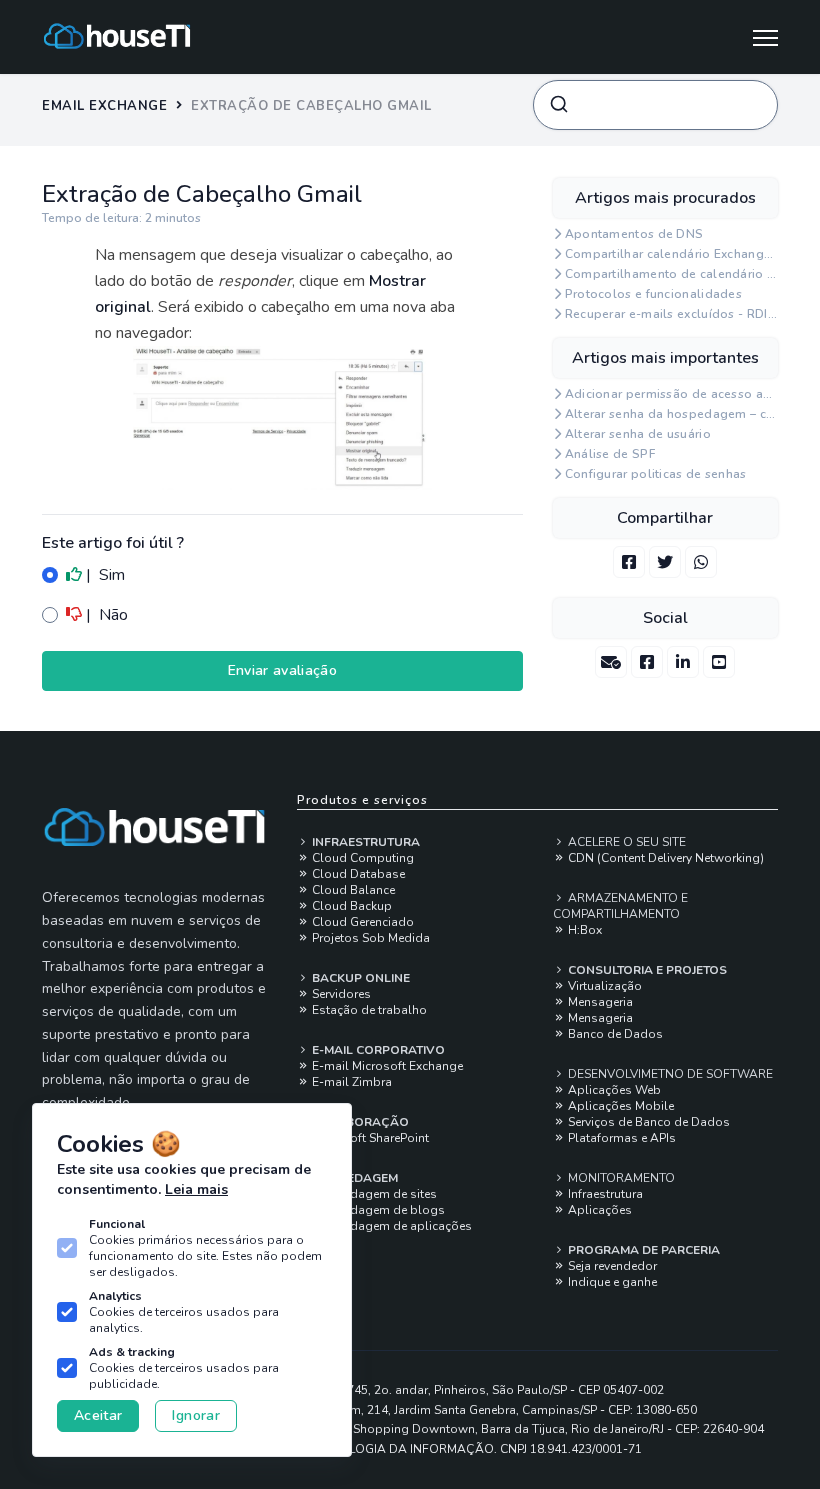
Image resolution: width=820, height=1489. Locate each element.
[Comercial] (611, 662)
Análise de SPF (610, 454)
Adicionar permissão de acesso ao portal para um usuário (671, 394)
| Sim (103, 575)
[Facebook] (629, 562)
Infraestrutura (364, 842)
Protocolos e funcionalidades (653, 294)
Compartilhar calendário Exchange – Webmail (671, 254)
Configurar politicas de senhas (656, 474)
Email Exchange (104, 106)
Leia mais (196, 1189)
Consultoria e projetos (646, 970)
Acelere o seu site (625, 842)
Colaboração (359, 1122)
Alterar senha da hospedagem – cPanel (671, 414)
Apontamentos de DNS (634, 234)
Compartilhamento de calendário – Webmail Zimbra (671, 274)
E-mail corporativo (377, 1050)
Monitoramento (620, 1178)
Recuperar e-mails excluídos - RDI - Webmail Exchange (671, 314)
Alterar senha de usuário (638, 434)
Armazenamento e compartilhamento (620, 906)
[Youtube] (719, 662)
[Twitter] (665, 562)
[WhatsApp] (701, 562)
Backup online (359, 978)
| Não (105, 615)
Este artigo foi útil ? (113, 543)
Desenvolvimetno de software (669, 1074)
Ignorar (195, 1415)
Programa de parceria (642, 1250)
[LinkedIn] (683, 662)
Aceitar (98, 1415)
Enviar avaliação (283, 670)
